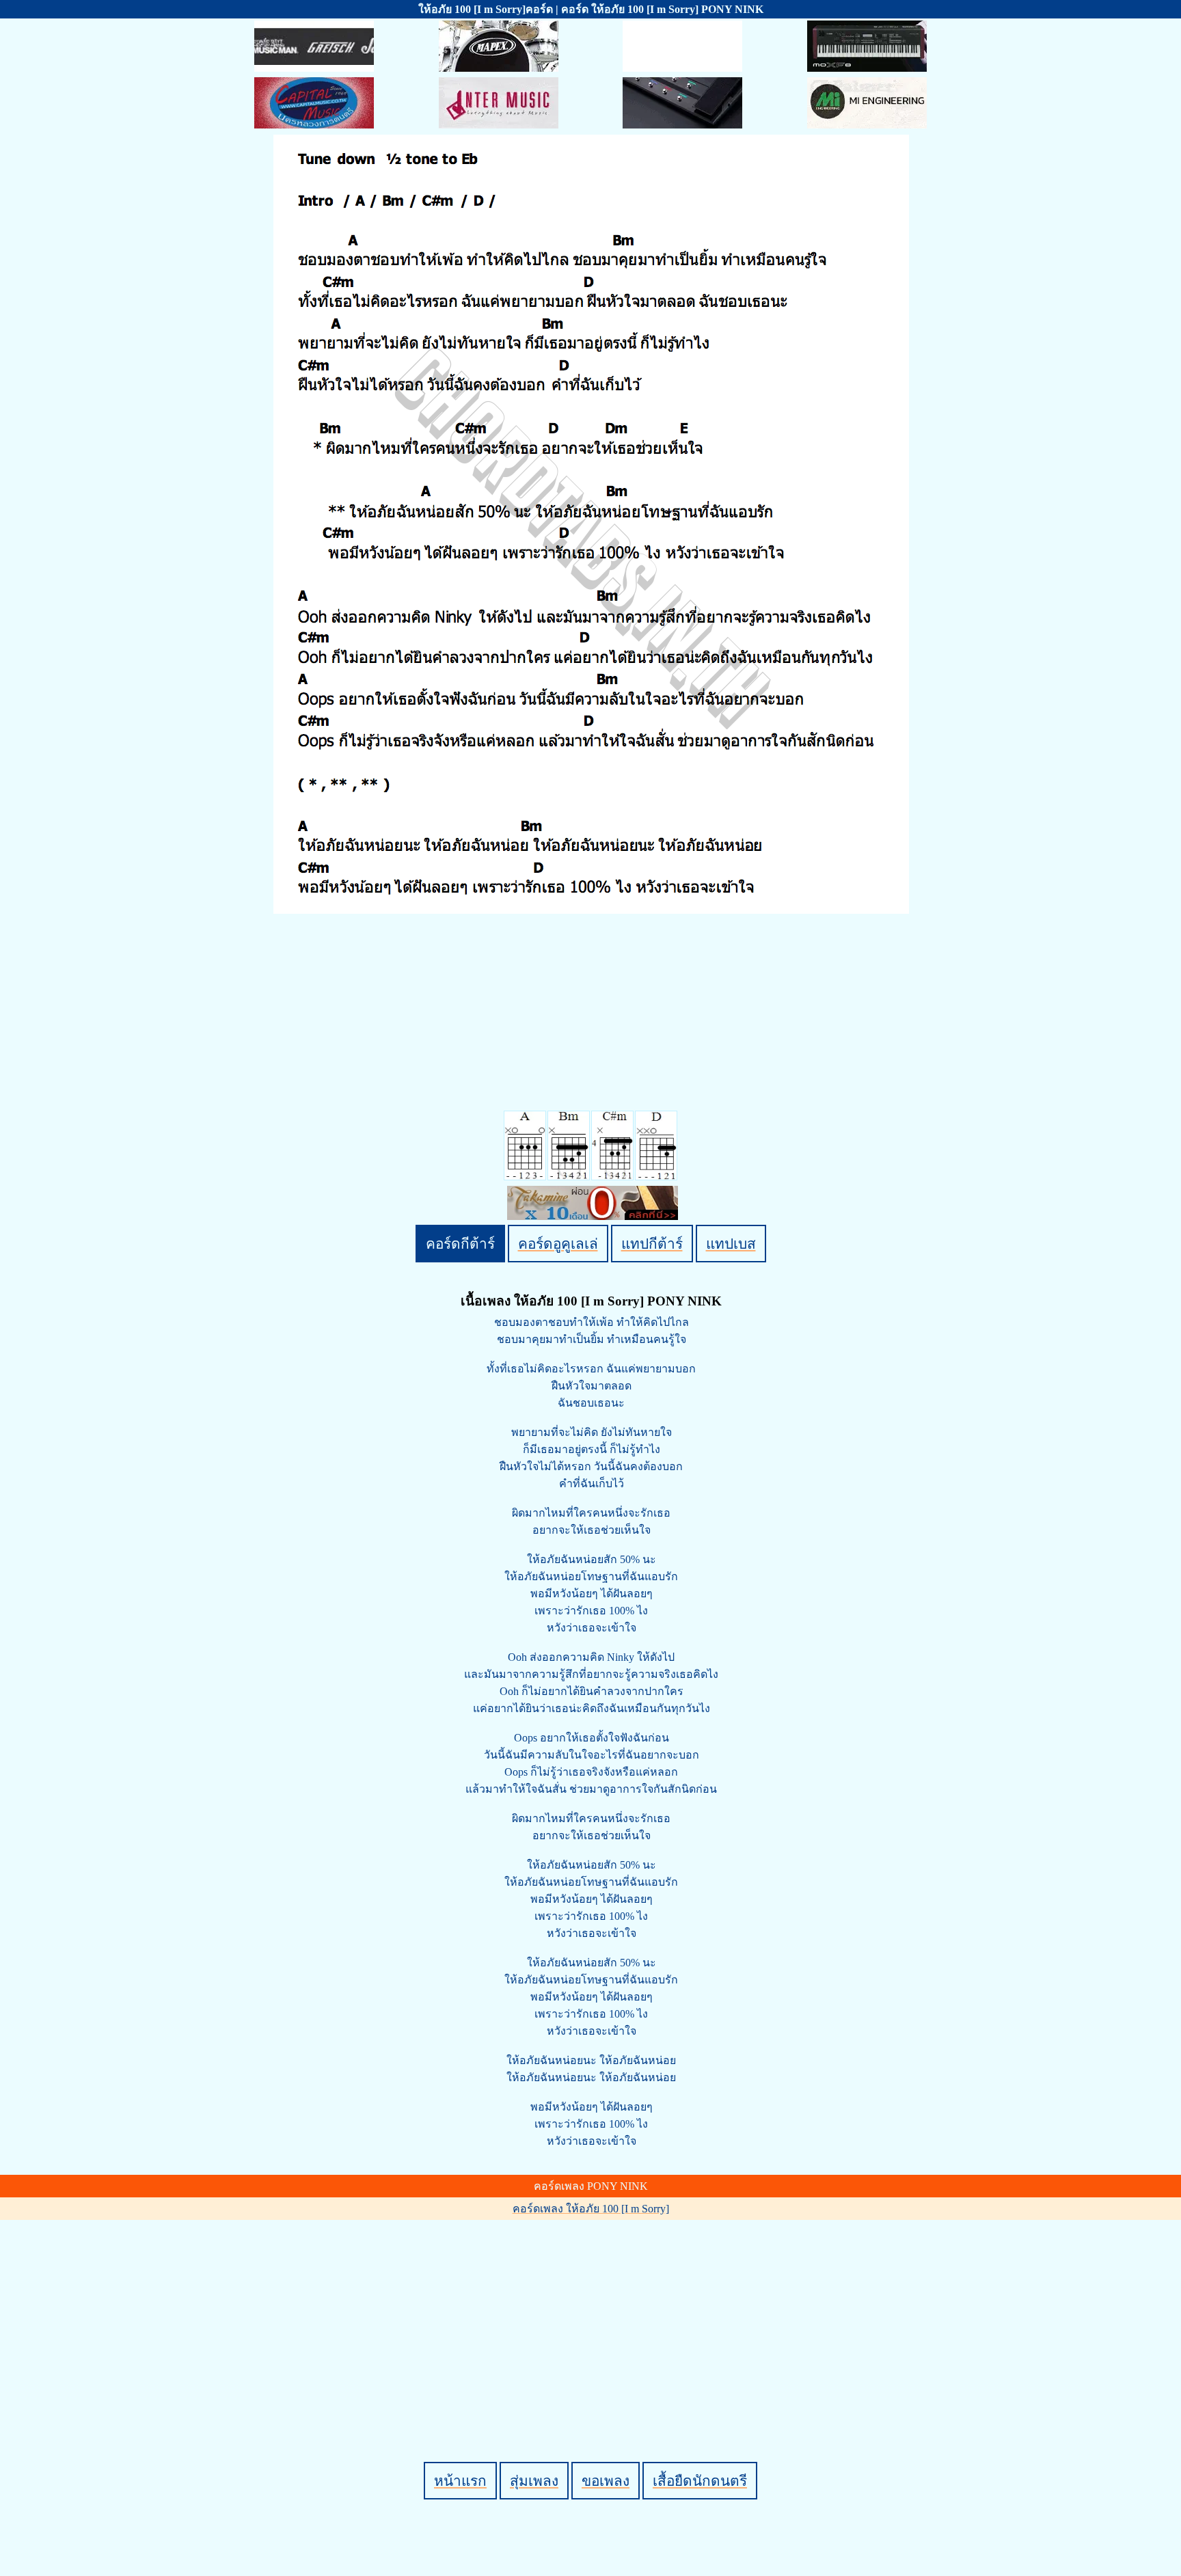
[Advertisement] (593, 2318)
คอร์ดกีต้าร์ (460, 1244)
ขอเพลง (606, 2481)
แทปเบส (731, 1244)
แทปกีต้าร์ (652, 1244)
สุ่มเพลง (534, 2481)
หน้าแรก (460, 2481)
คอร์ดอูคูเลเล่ (558, 1244)
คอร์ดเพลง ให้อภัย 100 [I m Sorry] (591, 2209)
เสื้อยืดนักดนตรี (700, 2481)
